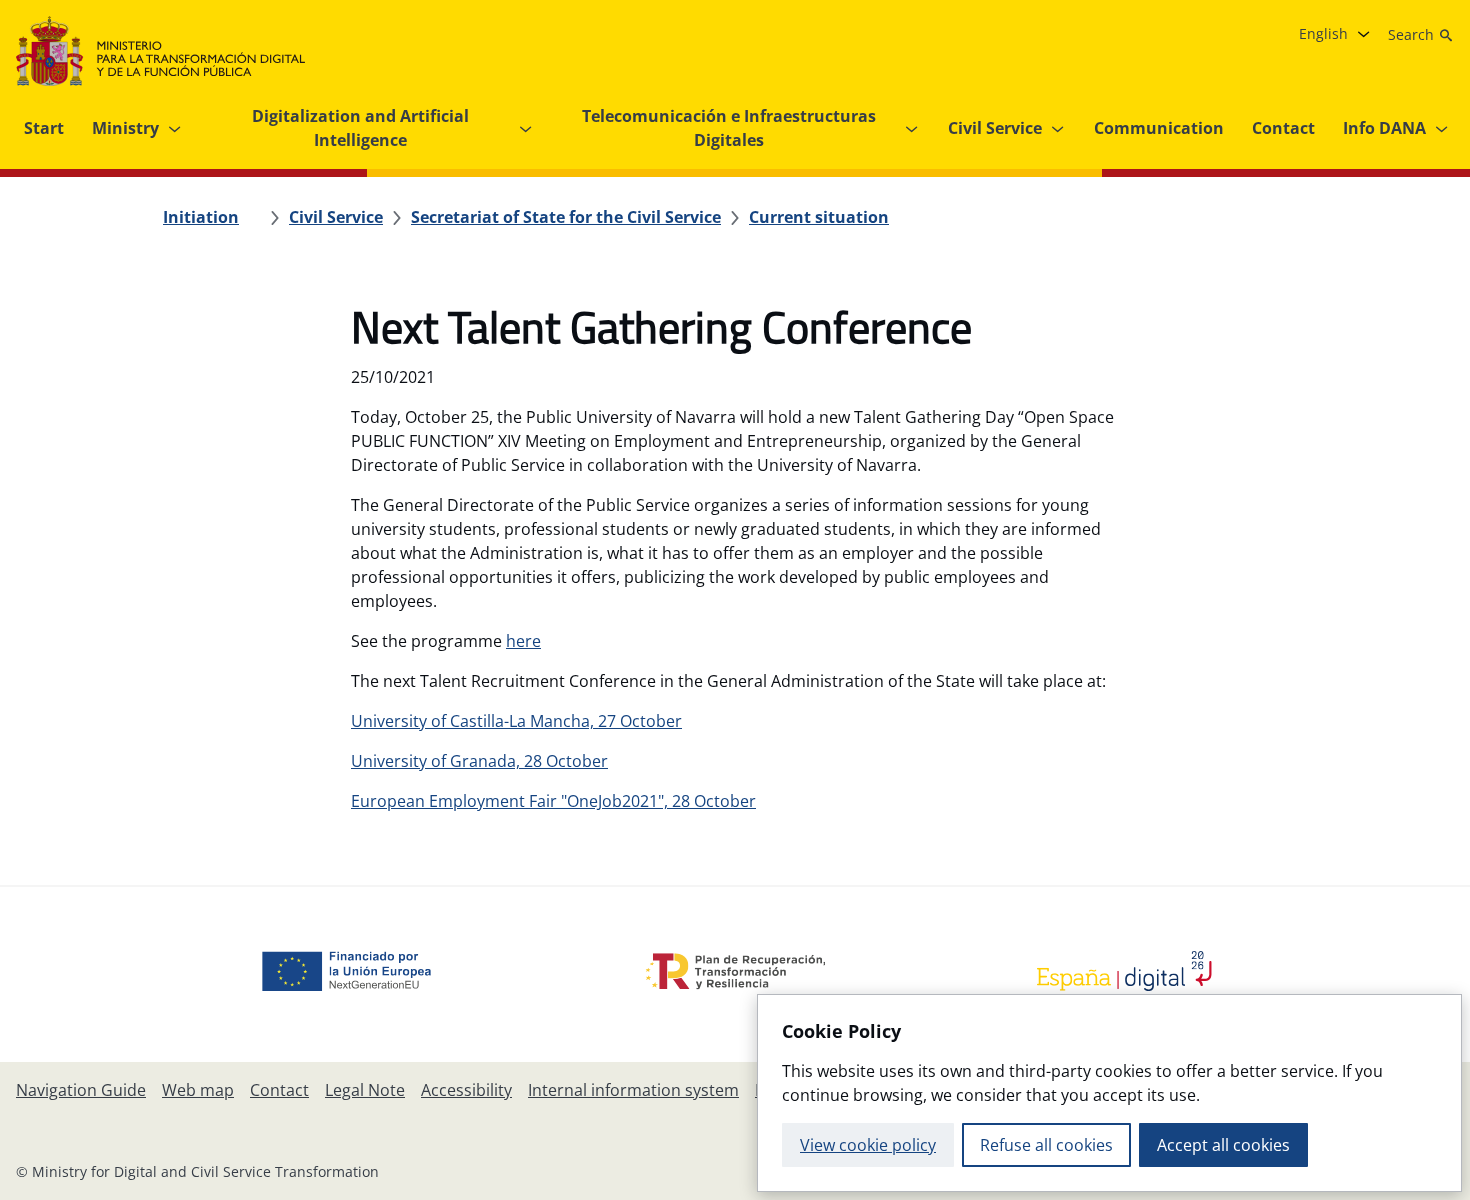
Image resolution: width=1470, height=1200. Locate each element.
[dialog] (1109, 1093)
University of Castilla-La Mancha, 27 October (516, 721)
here (523, 641)
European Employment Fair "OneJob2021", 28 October (553, 801)
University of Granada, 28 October (479, 761)
